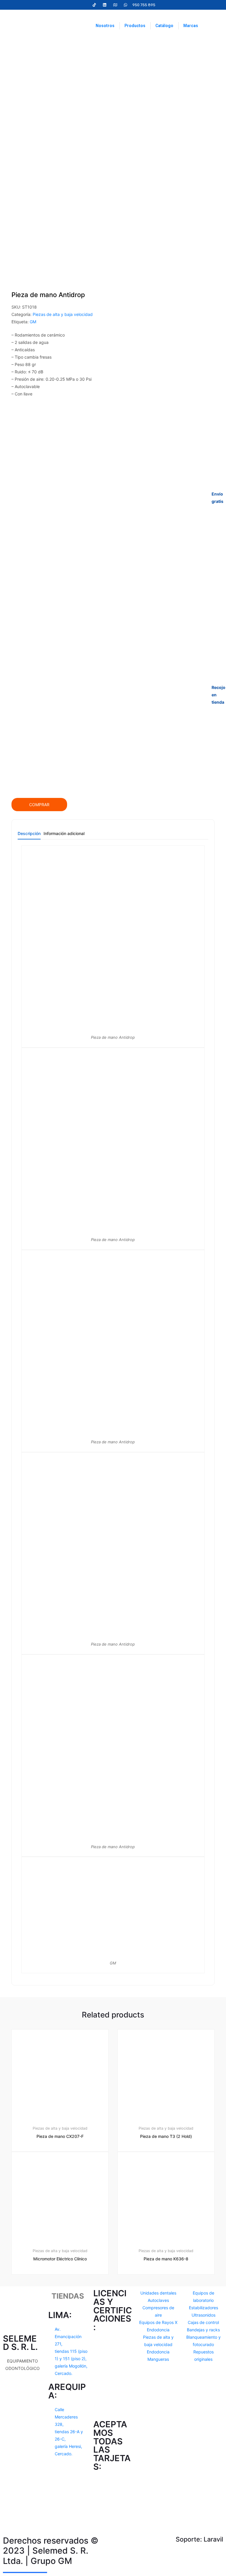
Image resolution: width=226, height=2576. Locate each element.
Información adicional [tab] (64, 834)
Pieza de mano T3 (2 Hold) (166, 2136)
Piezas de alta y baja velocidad (63, 314)
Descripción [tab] (29, 834)
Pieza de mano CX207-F (60, 2136)
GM (33, 322)
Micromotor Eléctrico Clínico (60, 2259)
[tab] (29, 835)
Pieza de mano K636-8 (166, 2259)
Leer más (63, 2294)
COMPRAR (39, 805)
